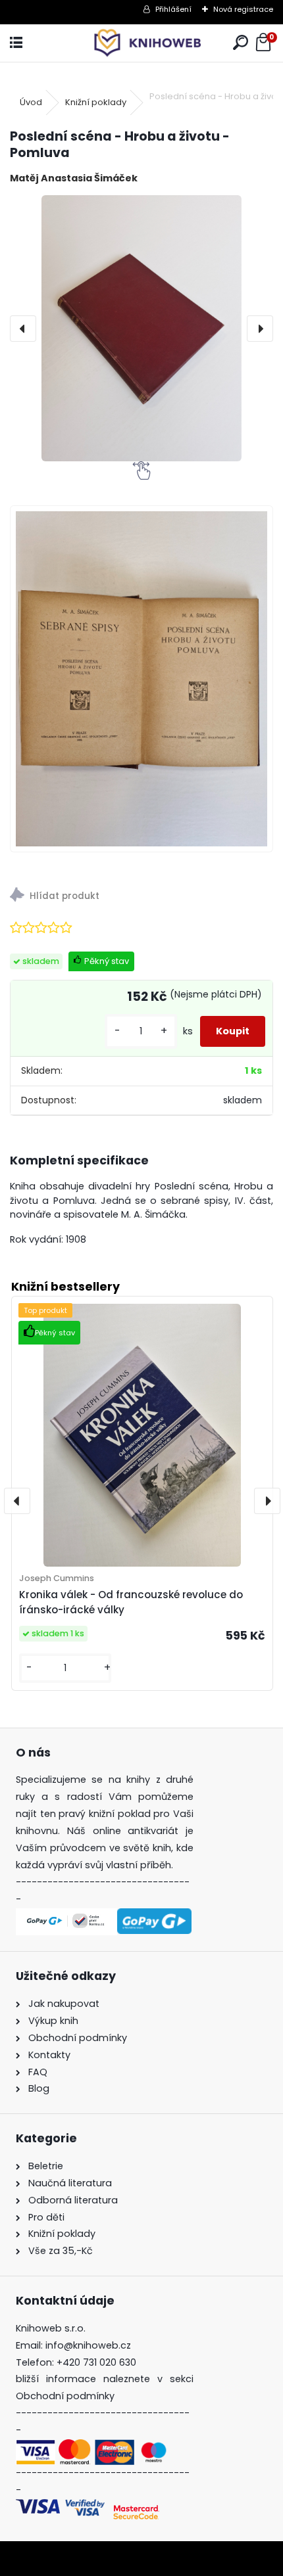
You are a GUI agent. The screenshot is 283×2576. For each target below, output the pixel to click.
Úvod (31, 102)
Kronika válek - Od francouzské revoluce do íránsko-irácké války (131, 1602)
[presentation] (23, 329)
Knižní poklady (96, 102)
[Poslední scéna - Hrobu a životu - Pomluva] (141, 328)
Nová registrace (243, 9)
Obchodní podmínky (65, 2396)
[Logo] (141, 43)
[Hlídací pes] (141, 897)
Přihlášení (173, 9)
